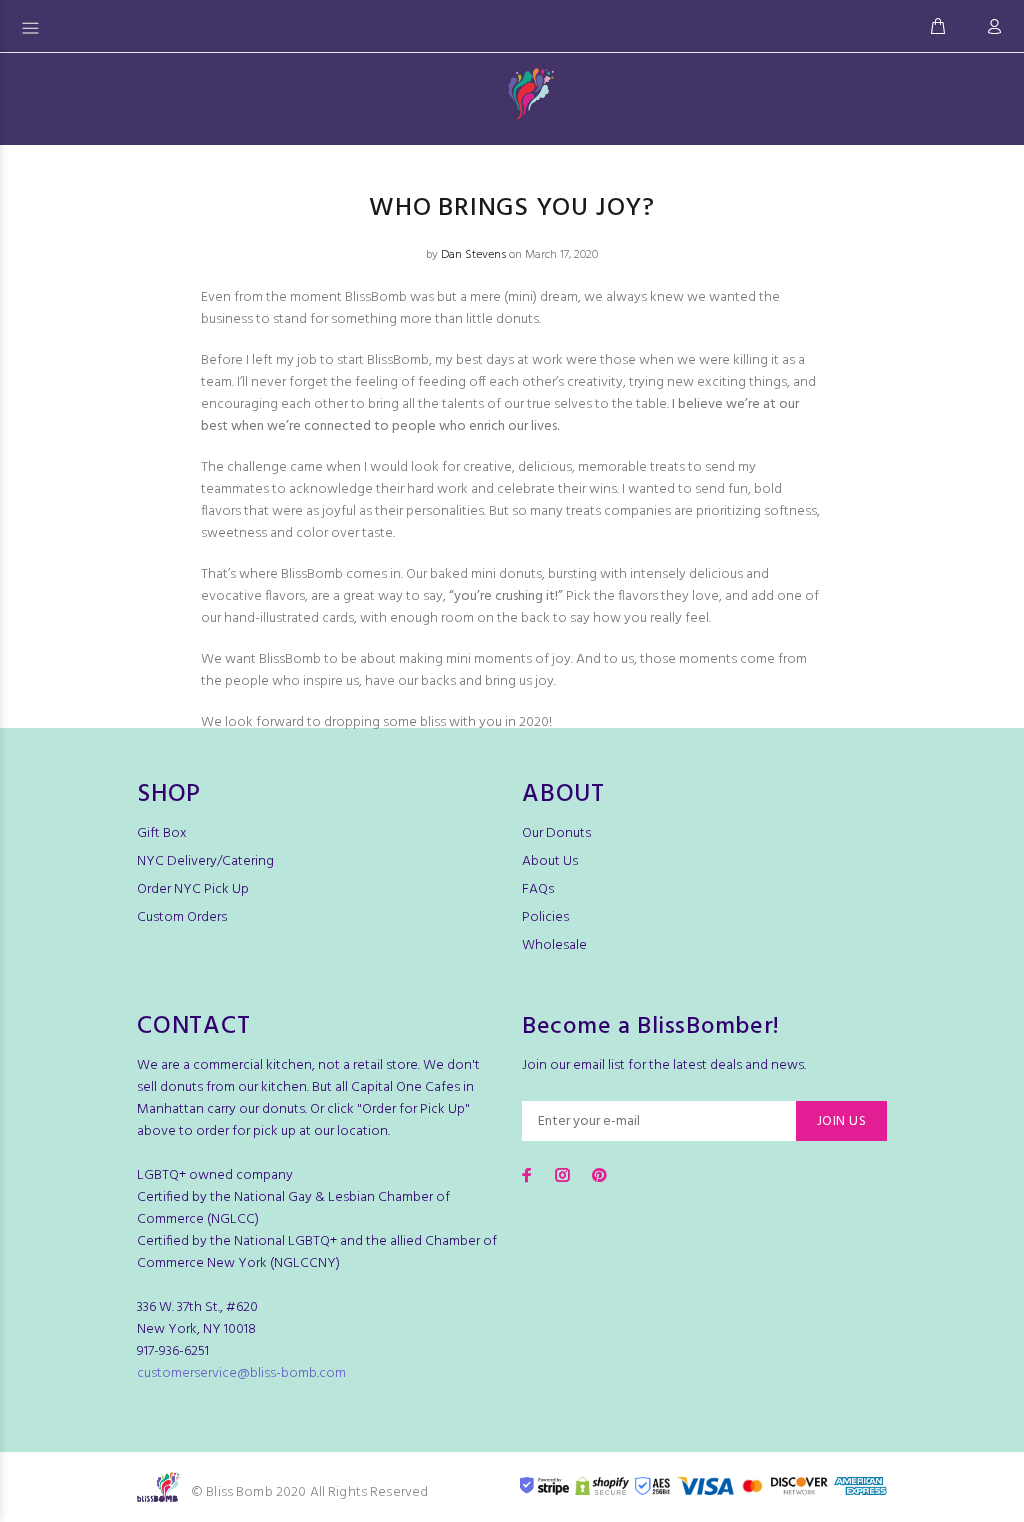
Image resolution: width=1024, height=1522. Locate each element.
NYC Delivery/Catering (205, 861)
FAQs (538, 889)
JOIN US (841, 1121)
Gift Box (162, 833)
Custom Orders (182, 917)
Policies (545, 917)
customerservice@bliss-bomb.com (241, 1373)
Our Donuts (556, 833)
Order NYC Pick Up (193, 889)
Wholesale (554, 945)
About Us (550, 861)
